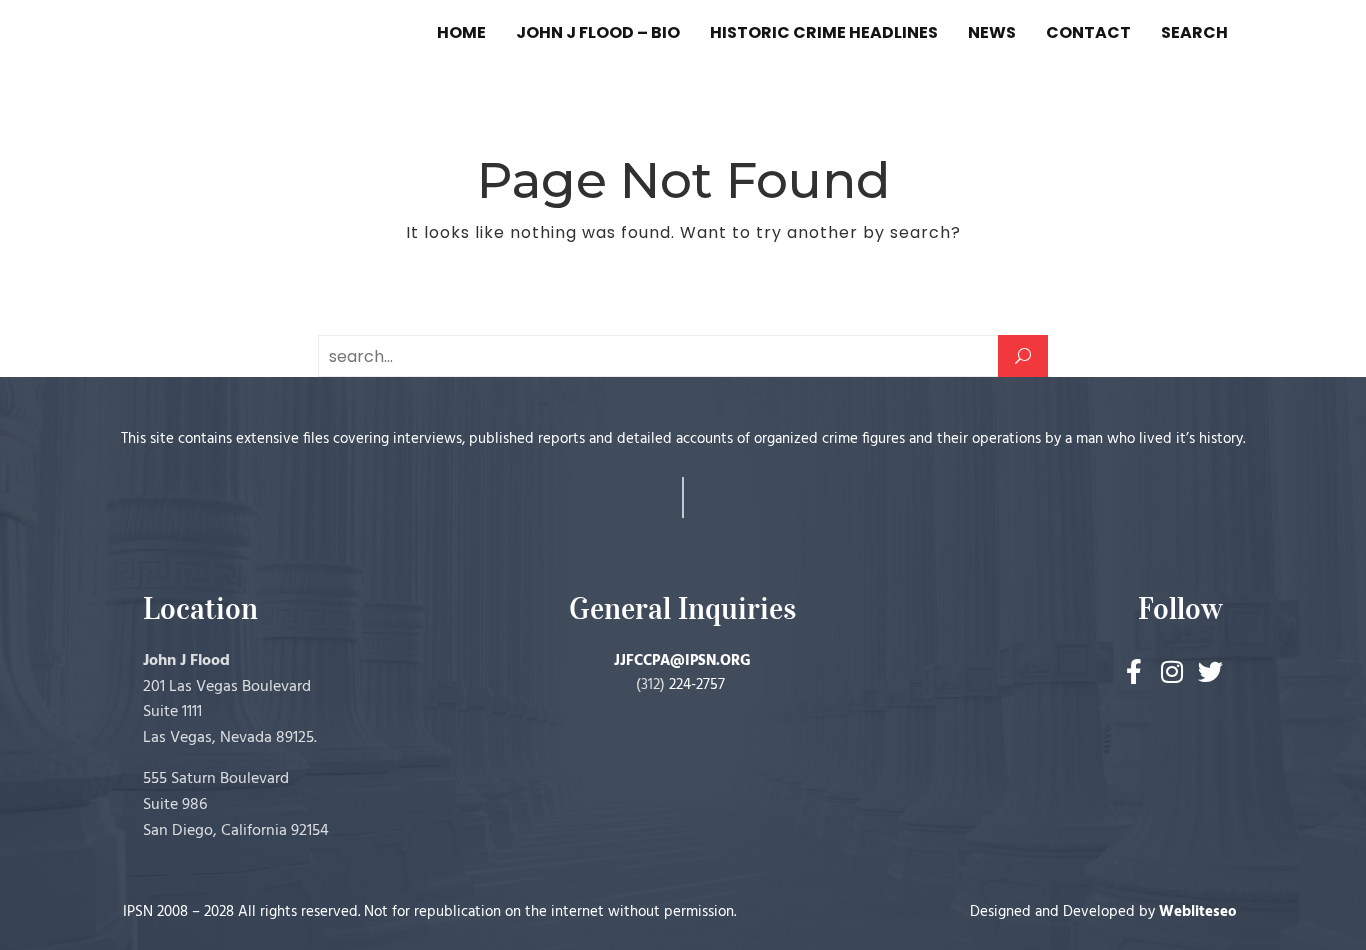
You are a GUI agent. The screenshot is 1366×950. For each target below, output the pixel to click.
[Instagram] (1172, 671)
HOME (461, 32)
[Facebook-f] (1134, 671)
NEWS (992, 32)
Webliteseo (1198, 912)
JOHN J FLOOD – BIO (598, 32)
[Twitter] (1210, 671)
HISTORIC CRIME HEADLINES (824, 32)
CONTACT (1088, 32)
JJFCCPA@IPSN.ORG (682, 661)
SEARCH (1194, 32)
